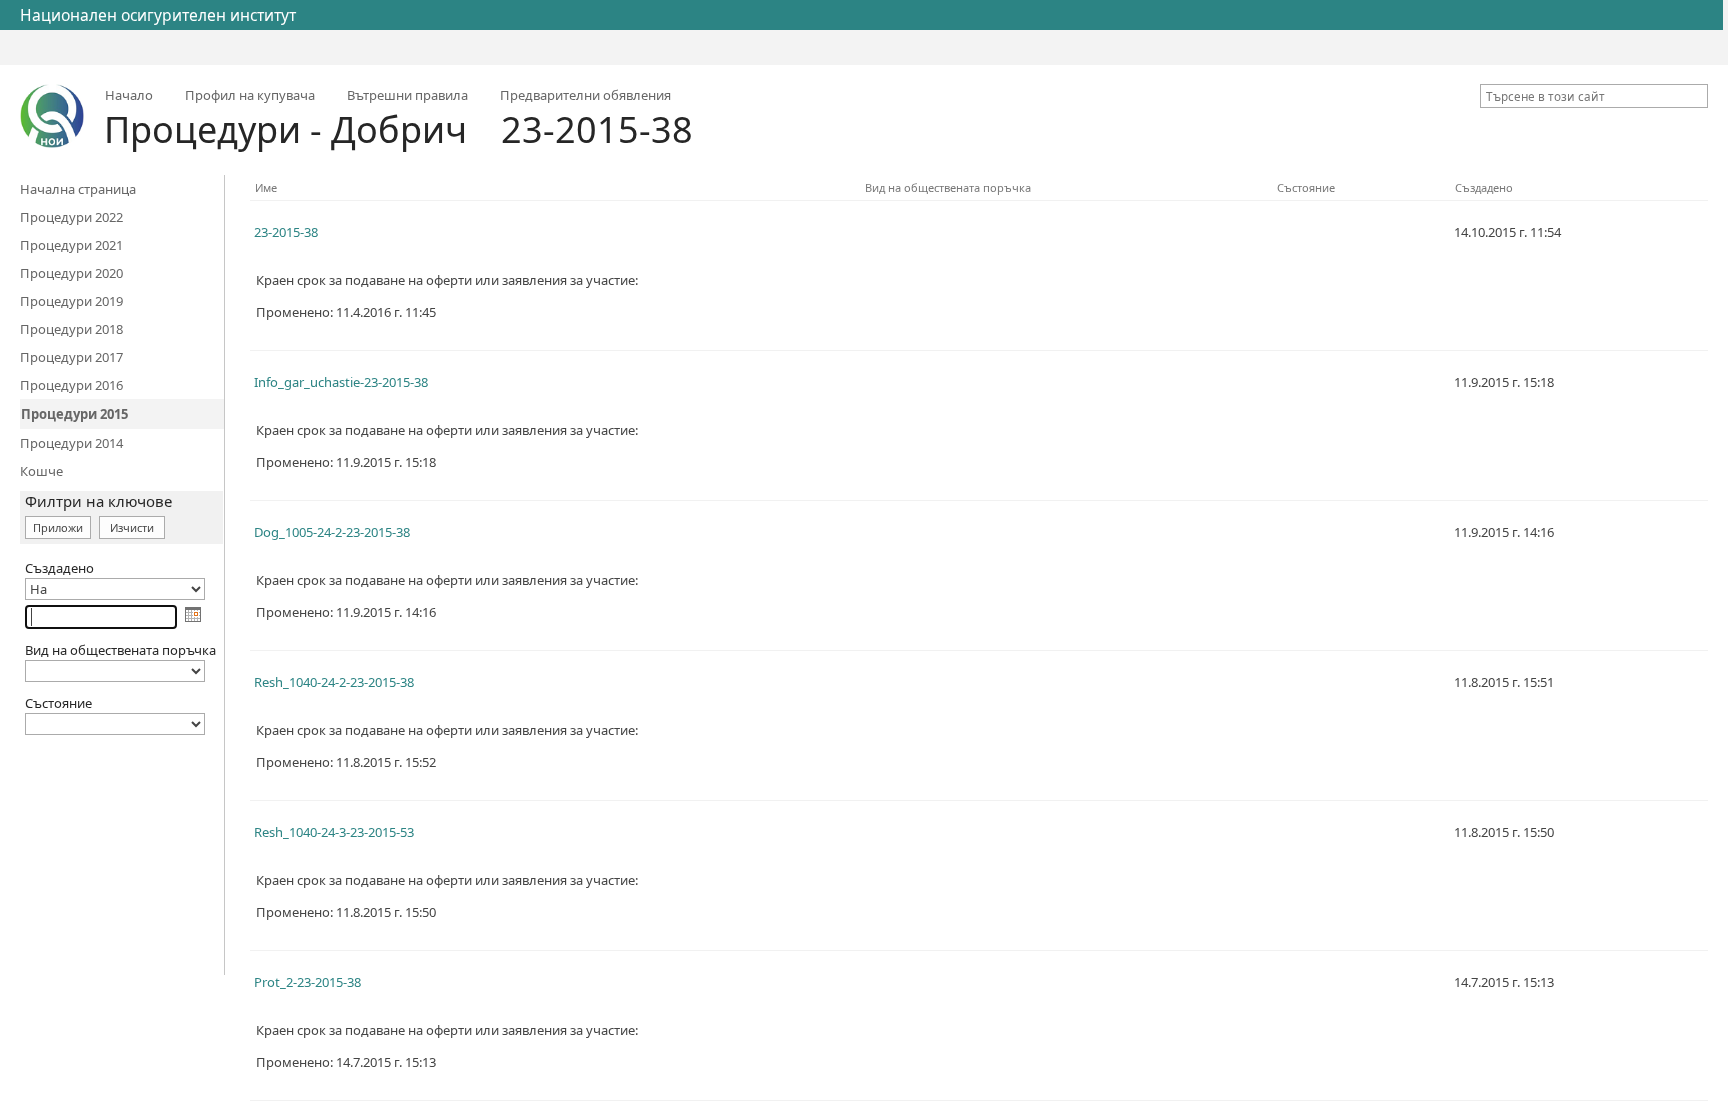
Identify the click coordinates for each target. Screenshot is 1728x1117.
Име (266, 187)
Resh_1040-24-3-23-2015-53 (334, 832)
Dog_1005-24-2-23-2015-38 (332, 532)
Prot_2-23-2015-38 (307, 982)
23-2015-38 (597, 129)
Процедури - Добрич (285, 129)
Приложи (58, 527)
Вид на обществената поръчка (948, 187)
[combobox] (1586, 96)
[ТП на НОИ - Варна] (52, 116)
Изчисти (132, 527)
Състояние (1306, 187)
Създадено (1484, 187)
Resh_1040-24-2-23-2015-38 (334, 682)
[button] (1696, 96)
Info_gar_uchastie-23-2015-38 (341, 382)
